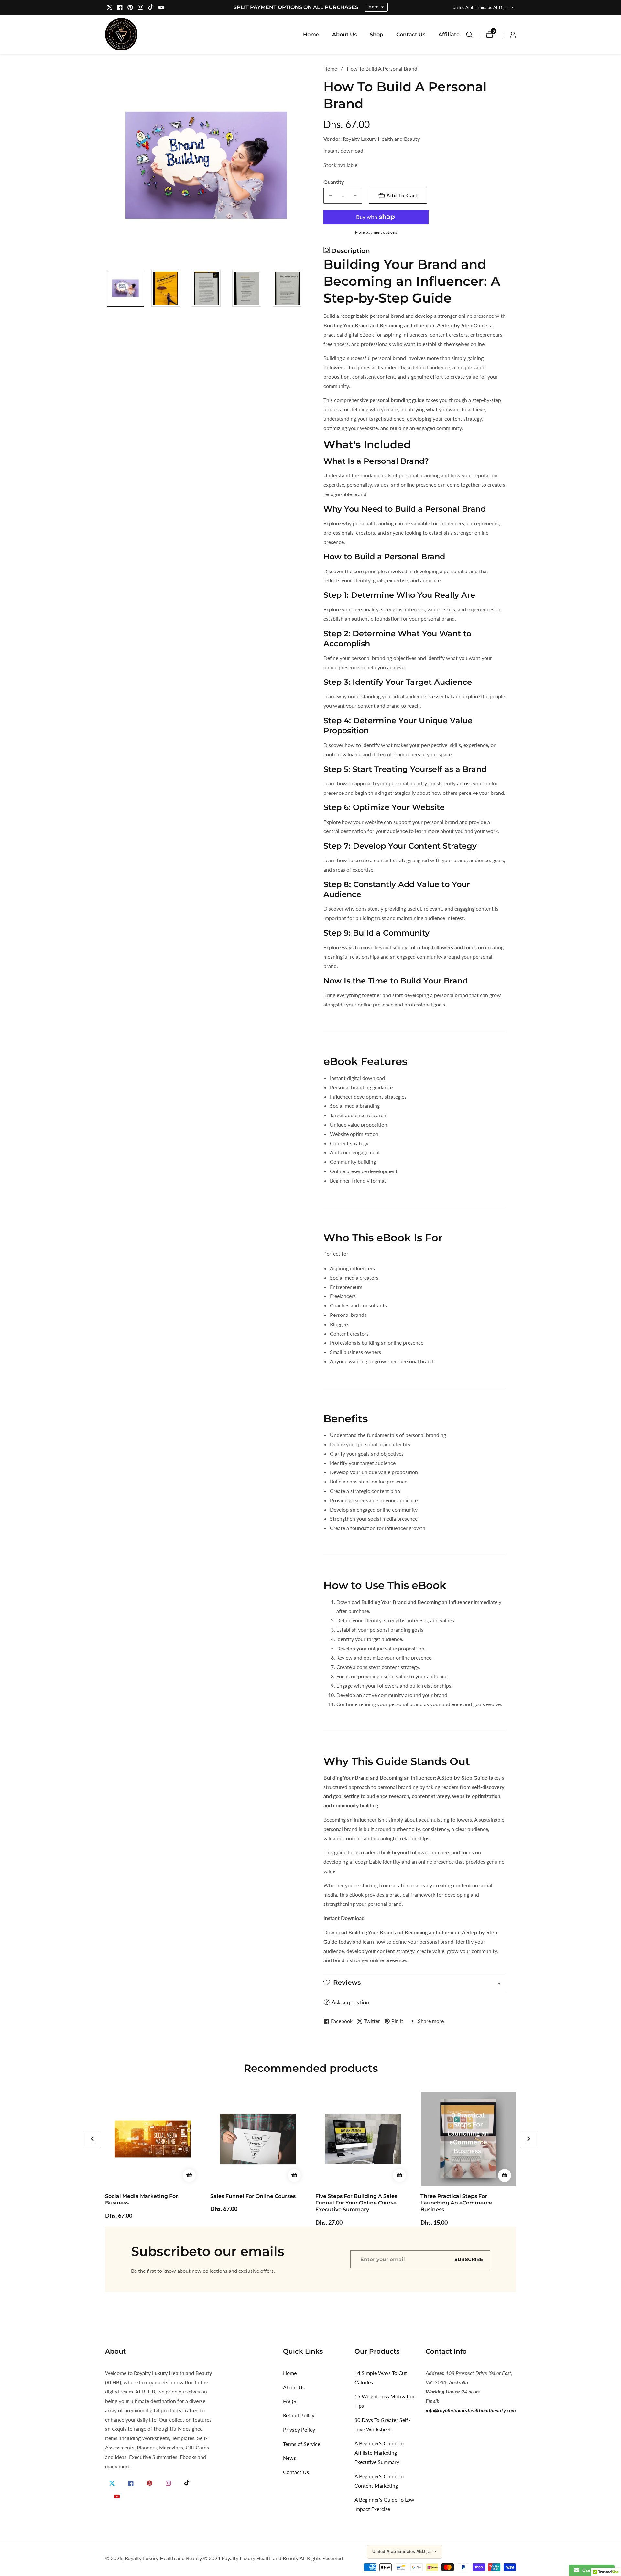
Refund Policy (299, 2415)
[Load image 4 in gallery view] (247, 288)
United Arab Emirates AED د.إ (481, 8)
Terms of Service (302, 2444)
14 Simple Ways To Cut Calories (381, 2378)
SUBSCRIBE (469, 2259)
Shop (376, 34)
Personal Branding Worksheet (461, 2196)
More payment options (376, 232)
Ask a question (350, 2002)
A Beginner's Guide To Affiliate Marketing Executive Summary (379, 2453)
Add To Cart (402, 196)
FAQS (290, 2401)
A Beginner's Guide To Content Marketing (379, 2481)
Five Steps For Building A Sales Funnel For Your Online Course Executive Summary (251, 2203)
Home (311, 34)
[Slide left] (108, 288)
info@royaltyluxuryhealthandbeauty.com (471, 2410)
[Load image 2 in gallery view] (166, 288)
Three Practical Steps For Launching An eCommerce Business (351, 2203)
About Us (344, 34)
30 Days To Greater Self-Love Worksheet (382, 2425)
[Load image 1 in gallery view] (125, 288)
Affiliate (449, 34)
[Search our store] (473, 35)
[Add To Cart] (189, 2175)
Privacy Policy (299, 2430)
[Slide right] (305, 288)
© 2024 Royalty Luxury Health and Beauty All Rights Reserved (273, 2558)
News (289, 2458)
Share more (431, 2021)
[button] (92, 2139)
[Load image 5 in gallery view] (287, 288)
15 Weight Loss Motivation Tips (385, 2401)
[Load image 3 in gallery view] (206, 288)
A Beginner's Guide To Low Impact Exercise (384, 2504)
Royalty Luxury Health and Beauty (163, 2558)
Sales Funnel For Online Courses (148, 2196)
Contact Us (411, 34)
